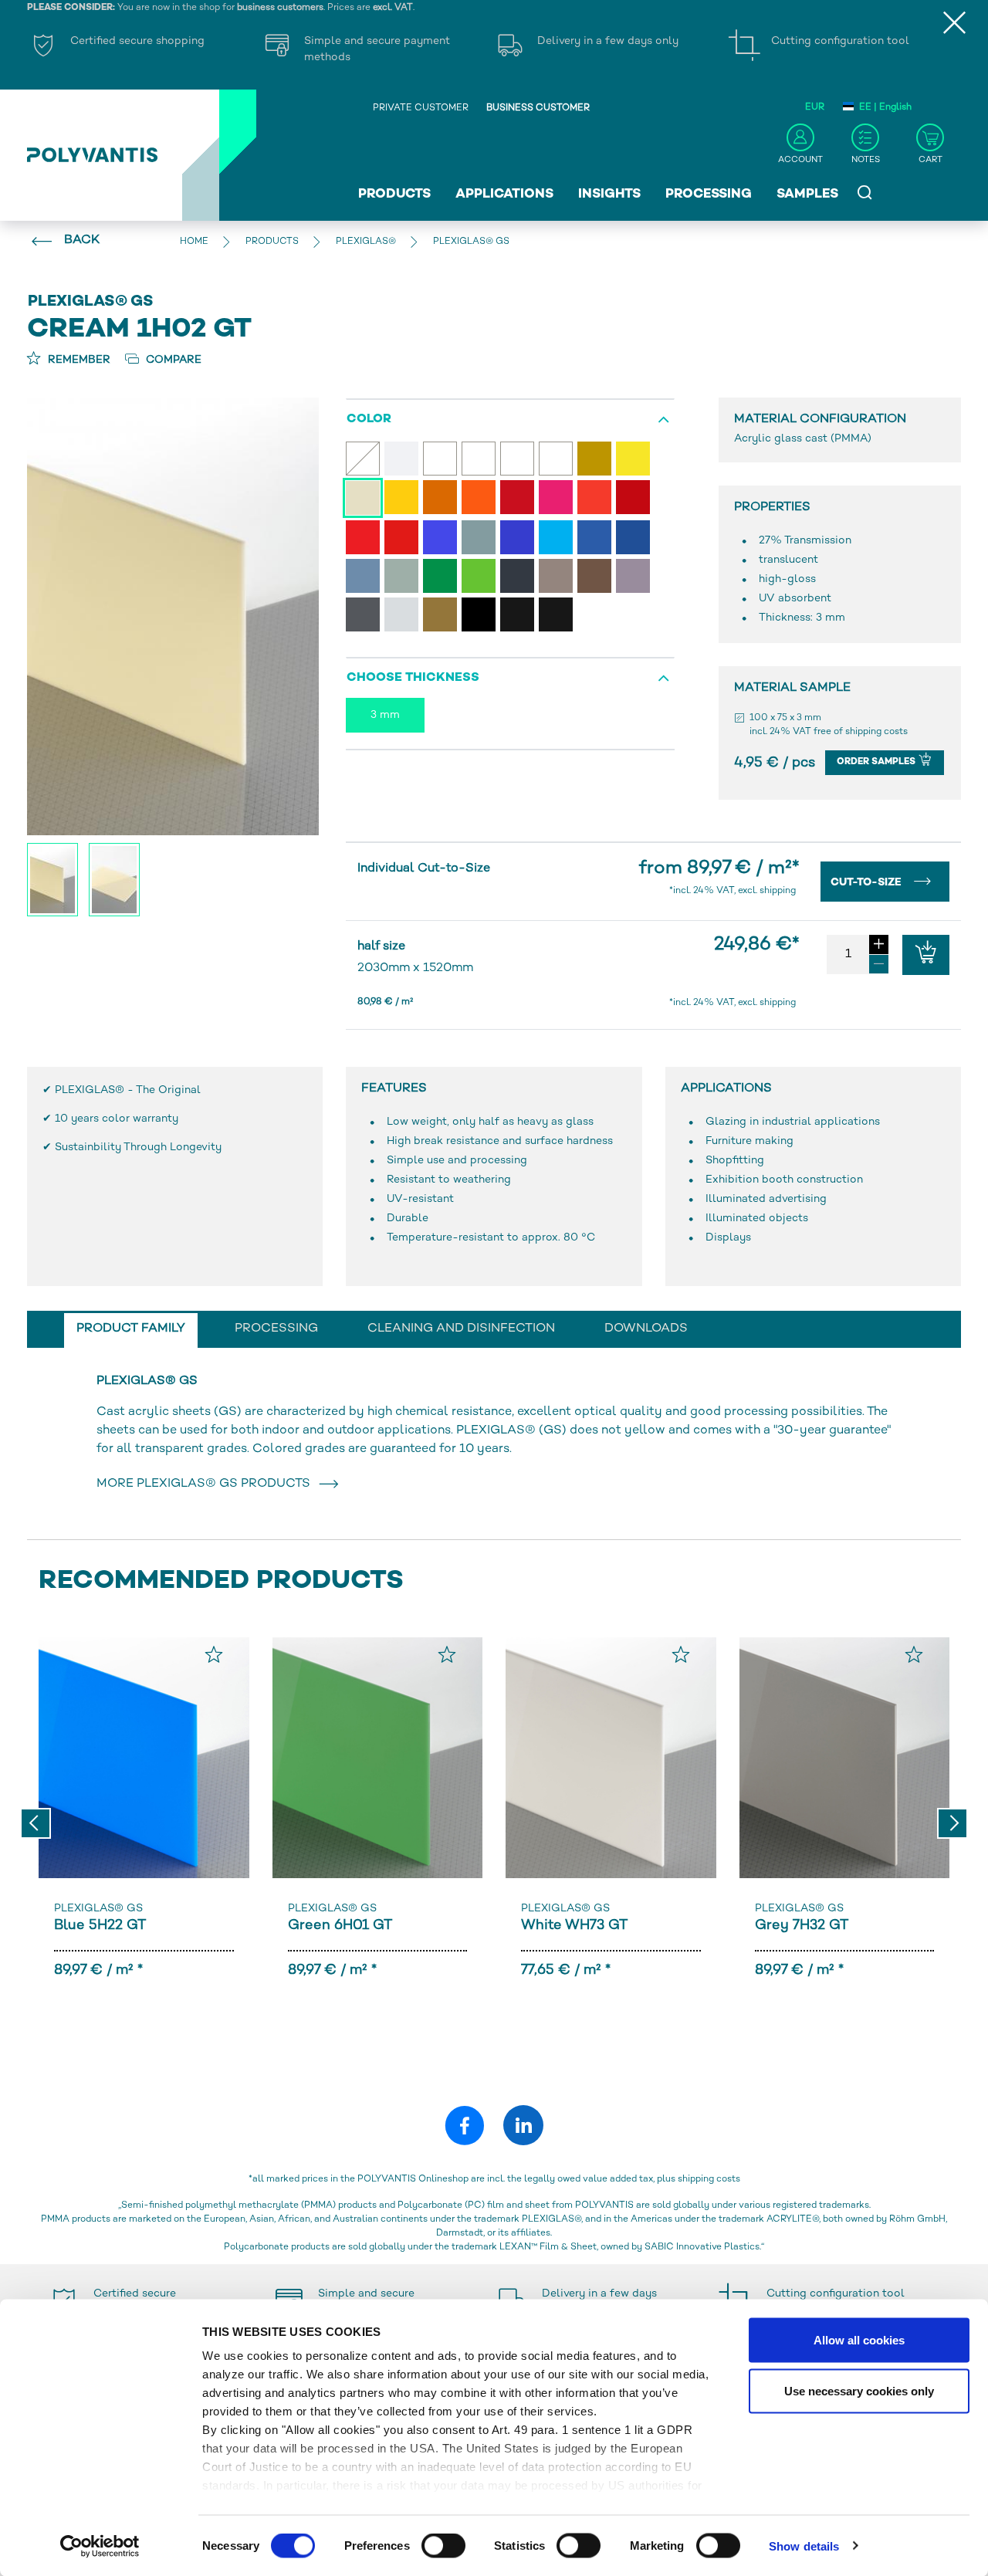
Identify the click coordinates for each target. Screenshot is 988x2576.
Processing (709, 195)
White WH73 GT (574, 1926)
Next (952, 1823)
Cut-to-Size (868, 883)
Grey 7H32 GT (802, 1926)
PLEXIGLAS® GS (98, 1909)
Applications (504, 195)
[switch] (443, 2548)
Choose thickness (413, 678)
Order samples (877, 762)
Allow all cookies (859, 2340)
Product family (131, 1329)
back (82, 240)
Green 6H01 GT (340, 1926)
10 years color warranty (117, 1119)
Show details (804, 2546)
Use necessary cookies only (859, 2390)
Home (194, 242)
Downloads (646, 1329)
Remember (78, 360)
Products (394, 195)
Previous (36, 1823)
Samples (807, 195)
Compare (172, 360)
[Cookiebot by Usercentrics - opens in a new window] (100, 2546)
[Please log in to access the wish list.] (214, 1654)
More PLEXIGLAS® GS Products (206, 1484)
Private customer (421, 108)
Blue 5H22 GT (100, 1926)
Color (369, 420)
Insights (609, 195)
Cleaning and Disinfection (461, 1329)
